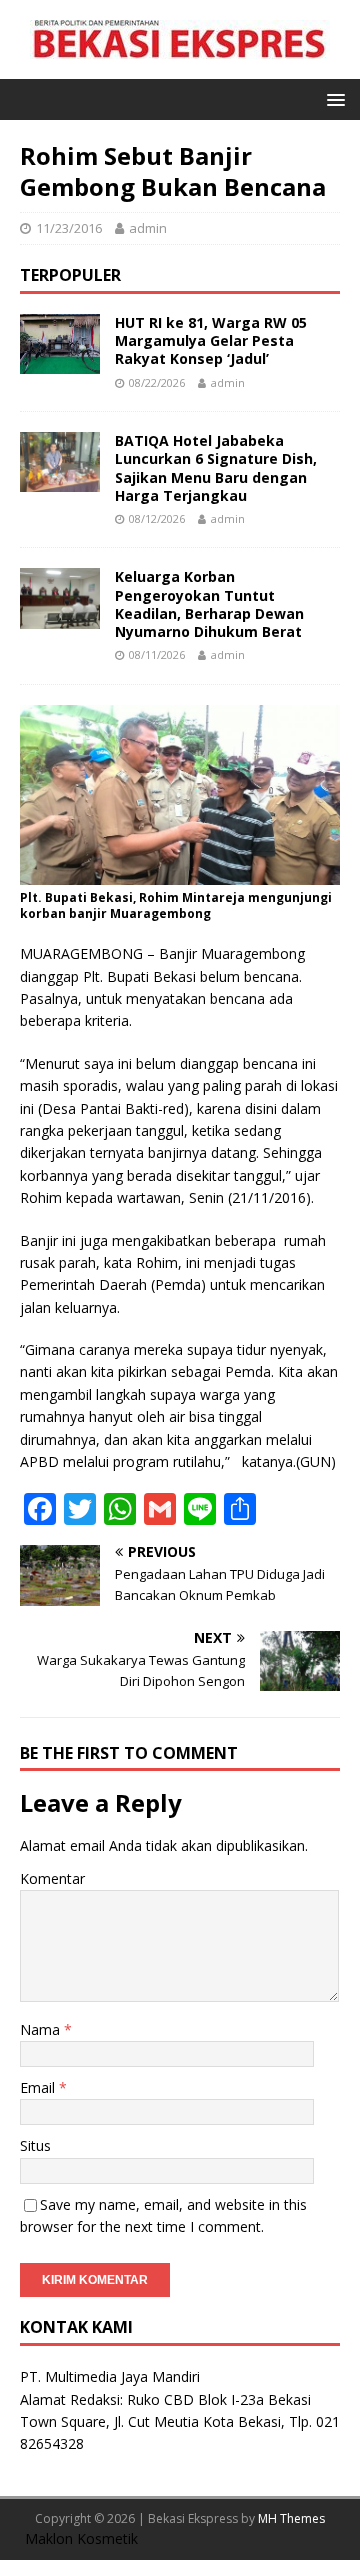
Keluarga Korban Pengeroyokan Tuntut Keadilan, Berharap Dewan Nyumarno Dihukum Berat (209, 604)
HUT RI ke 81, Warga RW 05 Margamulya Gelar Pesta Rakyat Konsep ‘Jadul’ (211, 340)
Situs (35, 2145)
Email (39, 2087)
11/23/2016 (69, 228)
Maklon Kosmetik (81, 2538)
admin (148, 228)
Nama (42, 2029)
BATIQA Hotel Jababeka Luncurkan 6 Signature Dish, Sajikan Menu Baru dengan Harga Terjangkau (216, 468)
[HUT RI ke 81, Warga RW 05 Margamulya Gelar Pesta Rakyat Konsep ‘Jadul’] (60, 362)
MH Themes (291, 2518)
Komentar (52, 1878)
